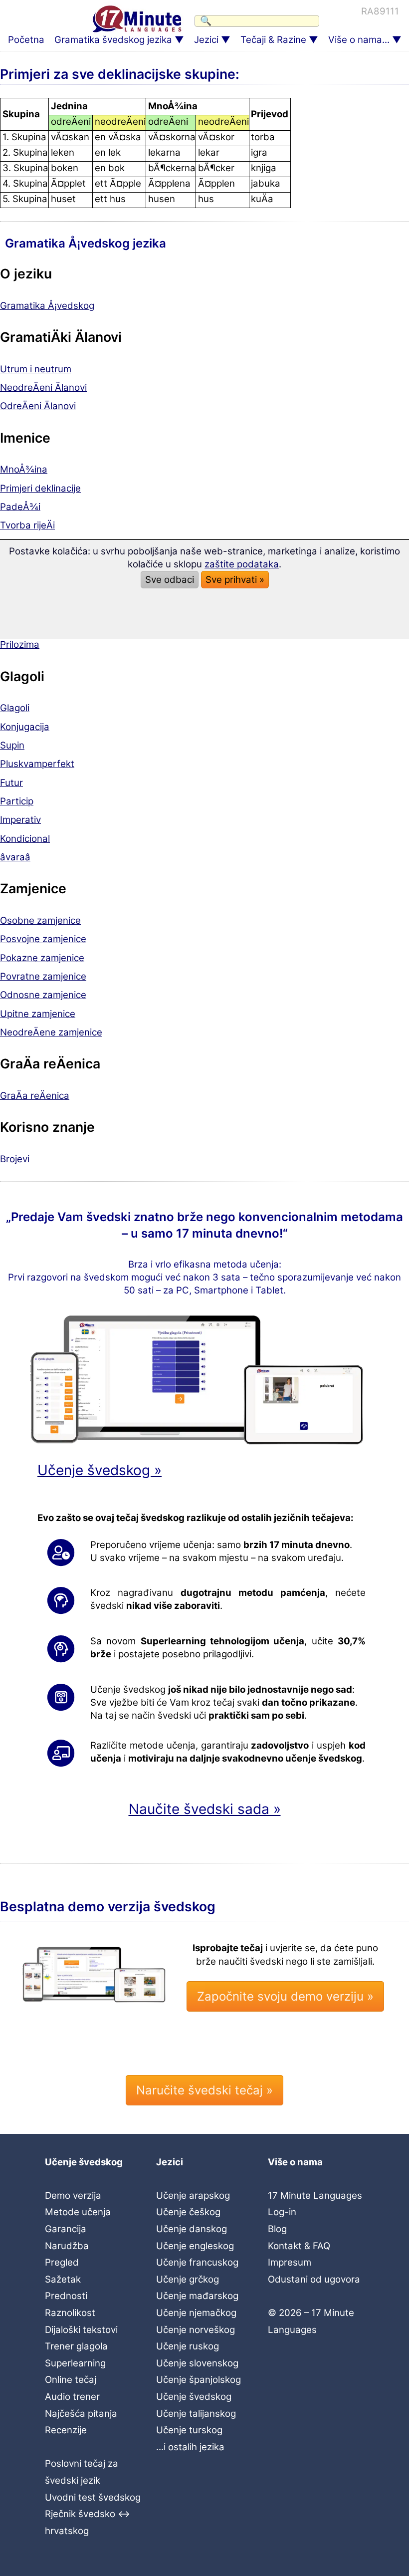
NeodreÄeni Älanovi (43, 387)
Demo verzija (73, 2195)
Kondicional (25, 839)
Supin (12, 745)
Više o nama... (359, 40)
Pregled (62, 2262)
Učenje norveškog (196, 2330)
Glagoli (15, 708)
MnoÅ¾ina (24, 469)
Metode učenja (78, 2212)
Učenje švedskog (194, 2397)
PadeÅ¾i (20, 507)
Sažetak (63, 2279)
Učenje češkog (188, 2212)
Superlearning (75, 2363)
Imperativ (20, 820)
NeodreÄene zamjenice (51, 1032)
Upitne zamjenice (38, 1014)
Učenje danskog (192, 2229)
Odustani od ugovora (314, 2279)
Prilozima (20, 644)
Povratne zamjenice (43, 976)
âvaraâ (15, 857)
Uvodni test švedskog (93, 2497)
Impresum (290, 2262)
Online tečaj (71, 2380)
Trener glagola (76, 2346)
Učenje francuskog (197, 2262)
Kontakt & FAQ (299, 2246)
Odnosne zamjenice (43, 995)
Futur (11, 783)
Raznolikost (70, 2313)
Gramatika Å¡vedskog (47, 306)
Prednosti (66, 2296)
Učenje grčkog (188, 2279)
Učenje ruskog (188, 2346)
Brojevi (15, 1159)
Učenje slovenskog (197, 2363)
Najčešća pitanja (81, 2414)
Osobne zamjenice (40, 920)
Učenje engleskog (195, 2246)
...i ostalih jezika (190, 2447)
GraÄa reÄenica (35, 1096)
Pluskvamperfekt (37, 764)
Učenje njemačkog (196, 2313)
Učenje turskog (189, 2430)
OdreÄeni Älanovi (38, 406)
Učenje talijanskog (196, 2414)
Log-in (282, 2212)
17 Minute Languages (315, 2195)
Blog (277, 2229)
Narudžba (67, 2246)
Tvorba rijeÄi (27, 525)
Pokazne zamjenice (42, 958)
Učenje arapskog (193, 2195)
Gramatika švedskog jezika (113, 40)
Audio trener (72, 2397)
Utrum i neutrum (36, 369)
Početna (26, 40)
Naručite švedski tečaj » (204, 2090)
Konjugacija (25, 727)
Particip (17, 801)
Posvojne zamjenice (43, 939)
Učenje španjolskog (199, 2380)
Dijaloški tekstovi (81, 2330)
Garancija (66, 2229)
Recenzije (66, 2430)
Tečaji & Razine (273, 40)
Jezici (206, 40)
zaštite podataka (242, 564)
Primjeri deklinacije (40, 488)
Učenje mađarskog (197, 2296)
